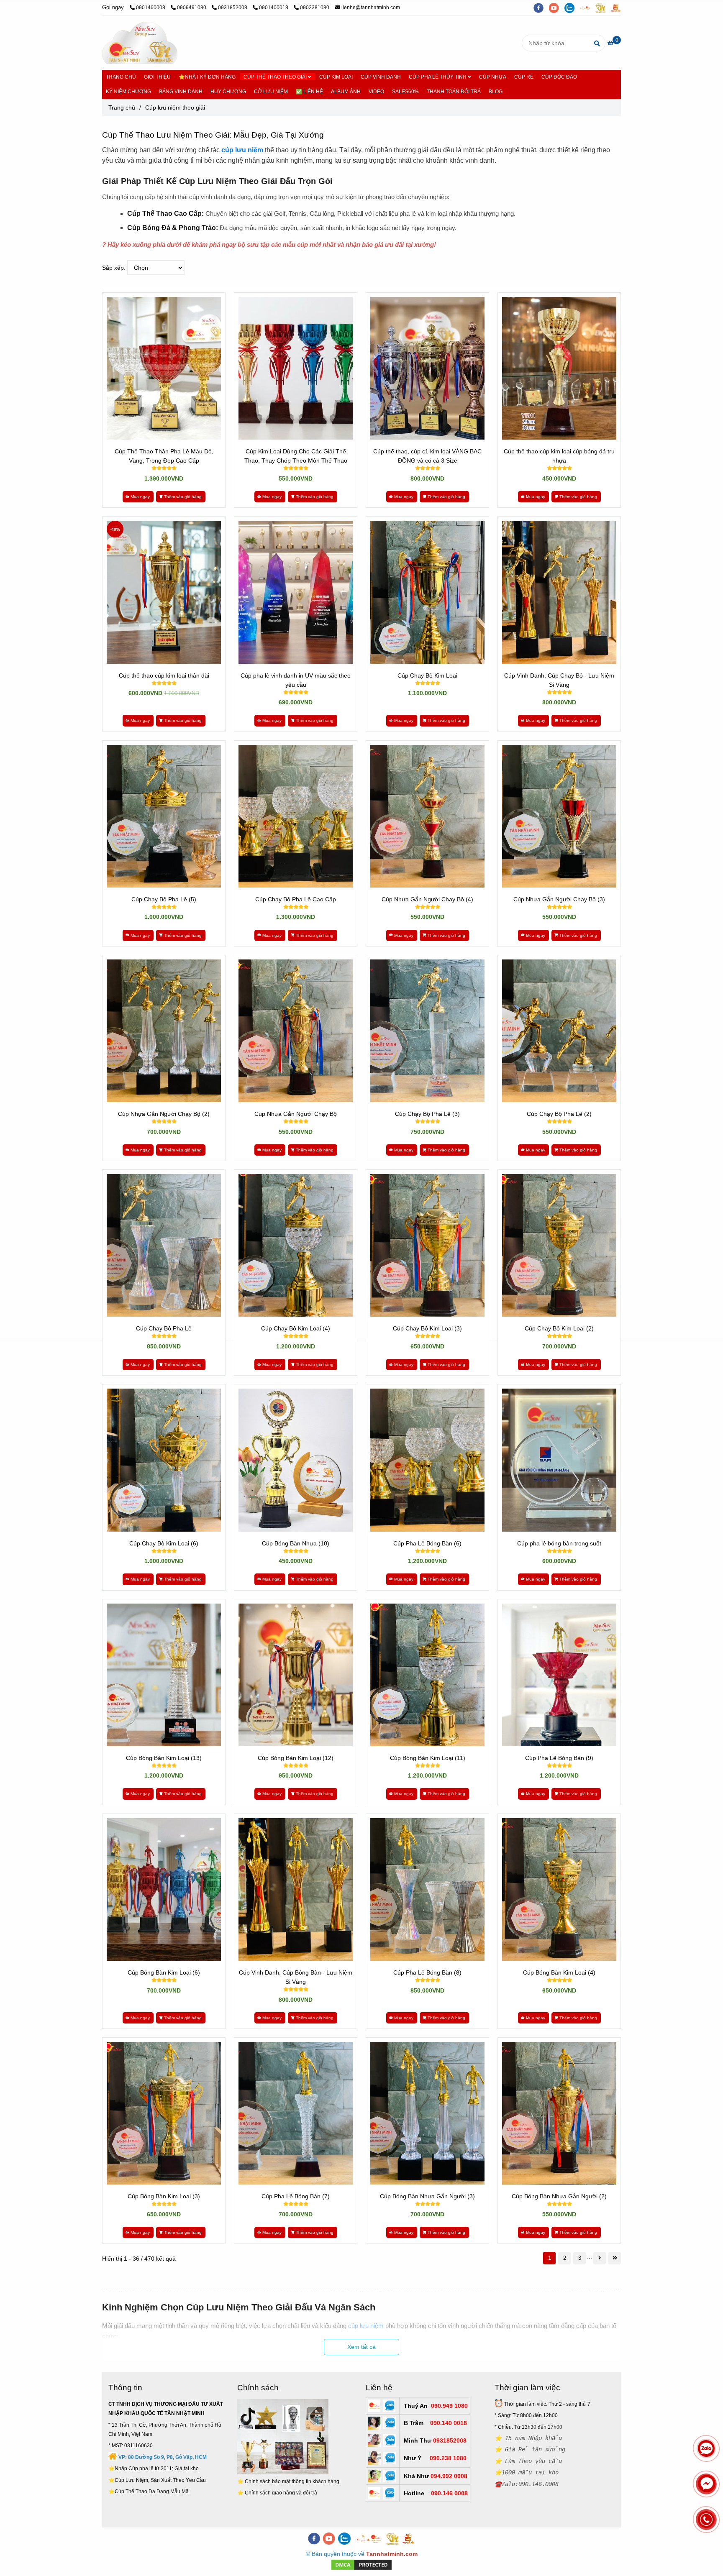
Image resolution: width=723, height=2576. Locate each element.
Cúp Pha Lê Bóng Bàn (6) (427, 1543)
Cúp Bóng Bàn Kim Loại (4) (559, 1972)
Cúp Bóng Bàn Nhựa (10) (296, 1543)
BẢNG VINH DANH (181, 92)
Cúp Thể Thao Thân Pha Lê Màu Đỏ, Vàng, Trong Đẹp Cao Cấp (164, 456)
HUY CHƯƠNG (228, 92)
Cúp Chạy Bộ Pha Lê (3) (427, 1114)
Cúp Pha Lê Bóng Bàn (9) (559, 1758)
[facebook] (541, 8)
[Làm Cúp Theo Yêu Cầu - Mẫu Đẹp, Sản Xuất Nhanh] (164, 368)
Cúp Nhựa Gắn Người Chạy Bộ (296, 1114)
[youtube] (557, 8)
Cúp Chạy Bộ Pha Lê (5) (164, 899)
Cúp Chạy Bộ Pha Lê (164, 1328)
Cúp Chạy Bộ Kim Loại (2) (559, 1328)
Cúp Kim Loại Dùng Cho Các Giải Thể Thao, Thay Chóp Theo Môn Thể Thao (296, 456)
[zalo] (572, 8)
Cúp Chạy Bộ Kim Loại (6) (164, 1543)
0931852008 (233, 8)
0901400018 (274, 8)
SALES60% (405, 92)
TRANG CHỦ (121, 77)
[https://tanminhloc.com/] (603, 8)
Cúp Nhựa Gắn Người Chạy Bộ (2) (164, 1114)
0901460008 (151, 8)
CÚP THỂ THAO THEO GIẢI (276, 77)
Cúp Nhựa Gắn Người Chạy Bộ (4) (427, 899)
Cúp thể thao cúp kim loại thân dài (164, 675)
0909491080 (192, 8)
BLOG (496, 92)
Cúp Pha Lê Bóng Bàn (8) (427, 1972)
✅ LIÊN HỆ (309, 92)
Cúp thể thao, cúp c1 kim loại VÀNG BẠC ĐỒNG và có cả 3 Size (427, 456)
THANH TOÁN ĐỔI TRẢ (454, 92)
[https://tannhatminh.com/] (588, 8)
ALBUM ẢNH (346, 92)
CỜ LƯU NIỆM (271, 92)
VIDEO (376, 92)
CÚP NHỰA (493, 77)
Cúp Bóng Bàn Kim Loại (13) (164, 1758)
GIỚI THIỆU (157, 77)
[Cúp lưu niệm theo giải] (140, 43)
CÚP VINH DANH (381, 77)
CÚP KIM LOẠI (336, 77)
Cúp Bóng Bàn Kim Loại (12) (296, 1758)
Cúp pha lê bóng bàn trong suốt (559, 1543)
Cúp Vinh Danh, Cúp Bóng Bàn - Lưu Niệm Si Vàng (296, 1977)
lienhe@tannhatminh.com (371, 8)
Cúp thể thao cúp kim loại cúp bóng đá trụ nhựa (559, 456)
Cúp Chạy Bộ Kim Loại (427, 675)
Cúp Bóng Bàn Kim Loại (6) (164, 1972)
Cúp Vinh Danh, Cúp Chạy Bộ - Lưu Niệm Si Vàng (559, 680)
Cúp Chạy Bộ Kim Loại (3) (427, 1328)
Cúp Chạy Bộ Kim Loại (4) (296, 1328)
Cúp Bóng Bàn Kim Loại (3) (164, 2196)
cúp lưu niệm (242, 150)
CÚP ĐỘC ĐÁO (559, 77)
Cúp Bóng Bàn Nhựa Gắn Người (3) (427, 2196)
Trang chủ (122, 107)
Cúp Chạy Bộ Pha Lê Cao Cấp (296, 899)
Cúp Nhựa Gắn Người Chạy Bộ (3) (559, 899)
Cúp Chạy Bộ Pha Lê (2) (559, 1114)
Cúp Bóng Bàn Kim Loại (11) (428, 1758)
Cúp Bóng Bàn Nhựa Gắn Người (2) (559, 2196)
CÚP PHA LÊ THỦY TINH (438, 77)
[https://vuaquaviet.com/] (618, 8)
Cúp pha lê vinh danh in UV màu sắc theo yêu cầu (296, 680)
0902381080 (315, 8)
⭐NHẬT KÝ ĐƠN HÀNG (207, 77)
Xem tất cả (361, 2347)
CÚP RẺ (524, 77)
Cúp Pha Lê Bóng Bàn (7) (296, 2196)
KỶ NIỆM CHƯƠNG (128, 92)
